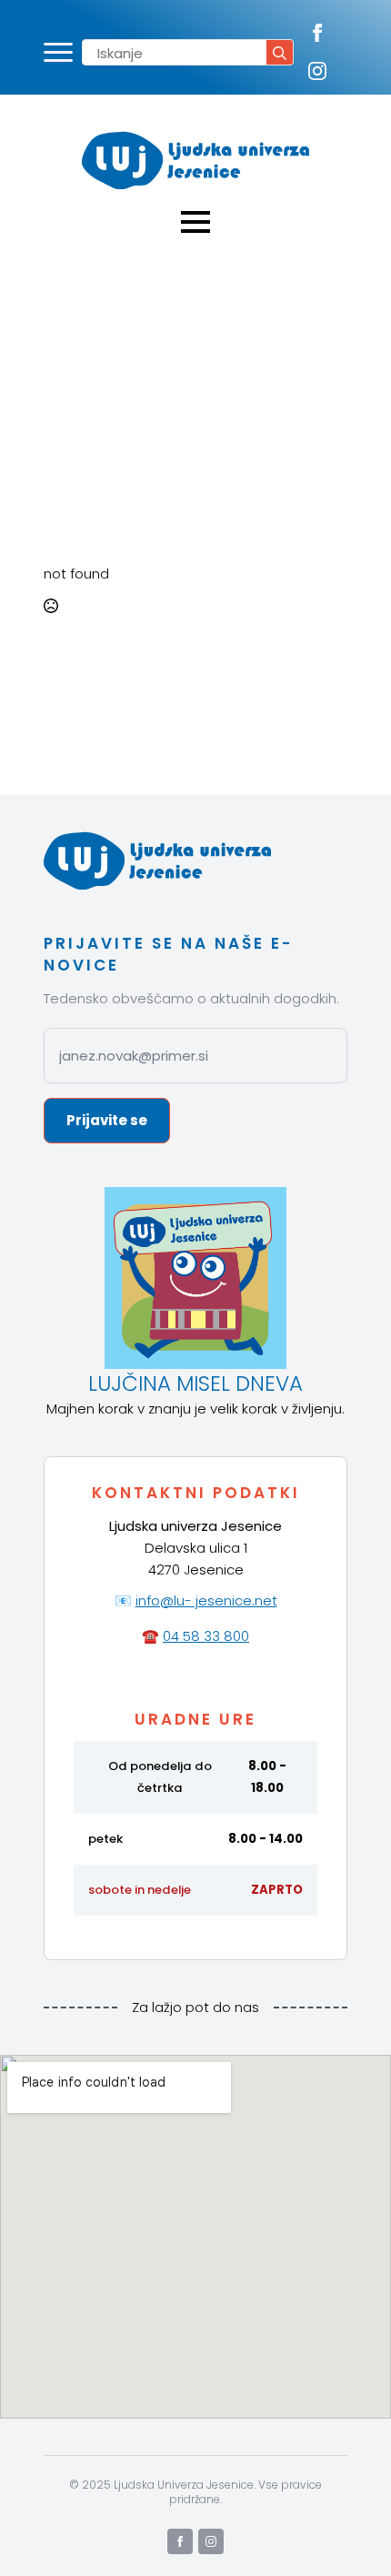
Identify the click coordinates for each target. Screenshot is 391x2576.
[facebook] (317, 33)
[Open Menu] (58, 52)
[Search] (280, 53)
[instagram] (317, 71)
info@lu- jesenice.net (206, 1600)
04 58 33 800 (206, 1636)
